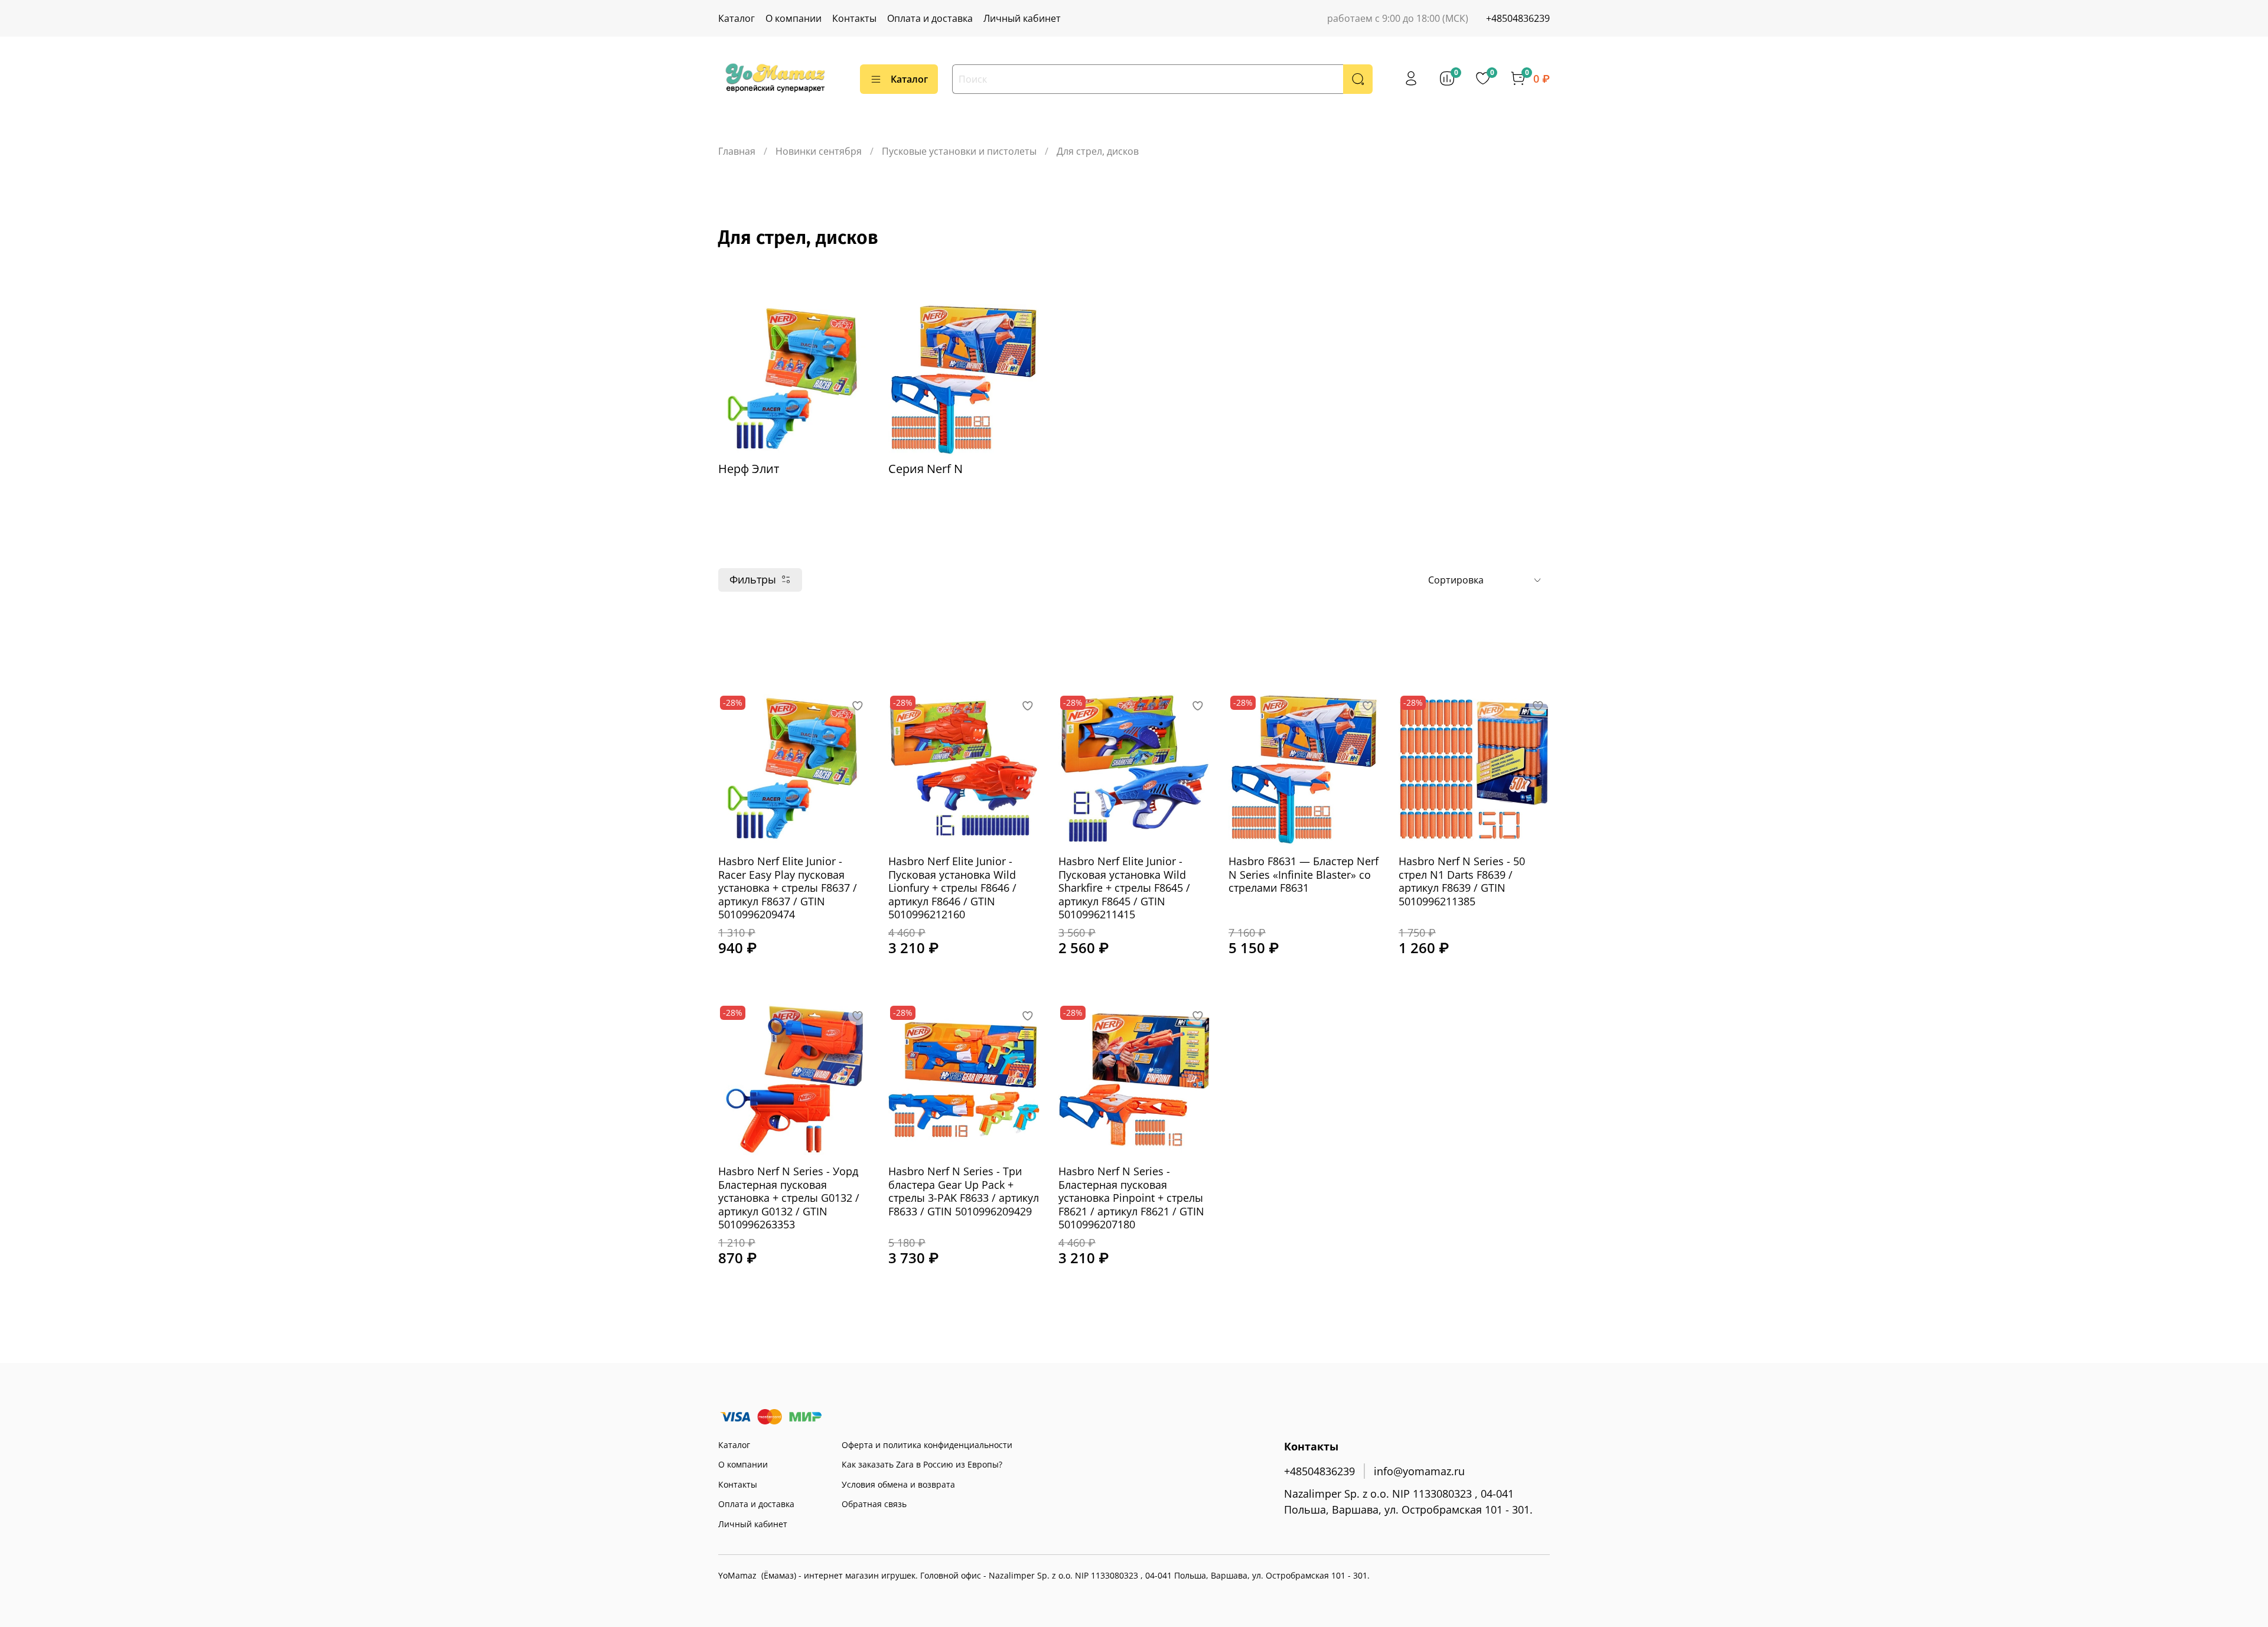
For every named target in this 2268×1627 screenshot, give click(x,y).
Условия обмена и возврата (898, 1484)
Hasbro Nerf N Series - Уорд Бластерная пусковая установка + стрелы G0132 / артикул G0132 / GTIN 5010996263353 (789, 1198)
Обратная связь (874, 1504)
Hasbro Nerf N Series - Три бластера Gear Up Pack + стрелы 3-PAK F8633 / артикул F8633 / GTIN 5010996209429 (964, 1191)
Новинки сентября (819, 151)
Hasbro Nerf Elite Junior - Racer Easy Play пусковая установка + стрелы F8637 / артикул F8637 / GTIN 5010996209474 (788, 888)
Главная (737, 151)
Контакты (854, 18)
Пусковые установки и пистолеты (959, 151)
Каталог (737, 18)
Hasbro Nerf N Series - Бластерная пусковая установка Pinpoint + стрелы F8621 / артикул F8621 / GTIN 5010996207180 (1131, 1198)
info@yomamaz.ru (1419, 1471)
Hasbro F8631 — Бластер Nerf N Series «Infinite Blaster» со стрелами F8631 (1304, 874)
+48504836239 (1518, 18)
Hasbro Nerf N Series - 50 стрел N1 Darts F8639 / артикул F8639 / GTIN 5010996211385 (1462, 881)
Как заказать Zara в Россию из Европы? (922, 1464)
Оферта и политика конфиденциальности (927, 1445)
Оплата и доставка (930, 18)
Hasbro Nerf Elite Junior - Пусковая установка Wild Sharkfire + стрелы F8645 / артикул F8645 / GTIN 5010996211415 (1124, 888)
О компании (794, 18)
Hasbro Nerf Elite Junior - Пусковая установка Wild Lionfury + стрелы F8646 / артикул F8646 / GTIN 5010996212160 (952, 888)
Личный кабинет (1022, 18)
